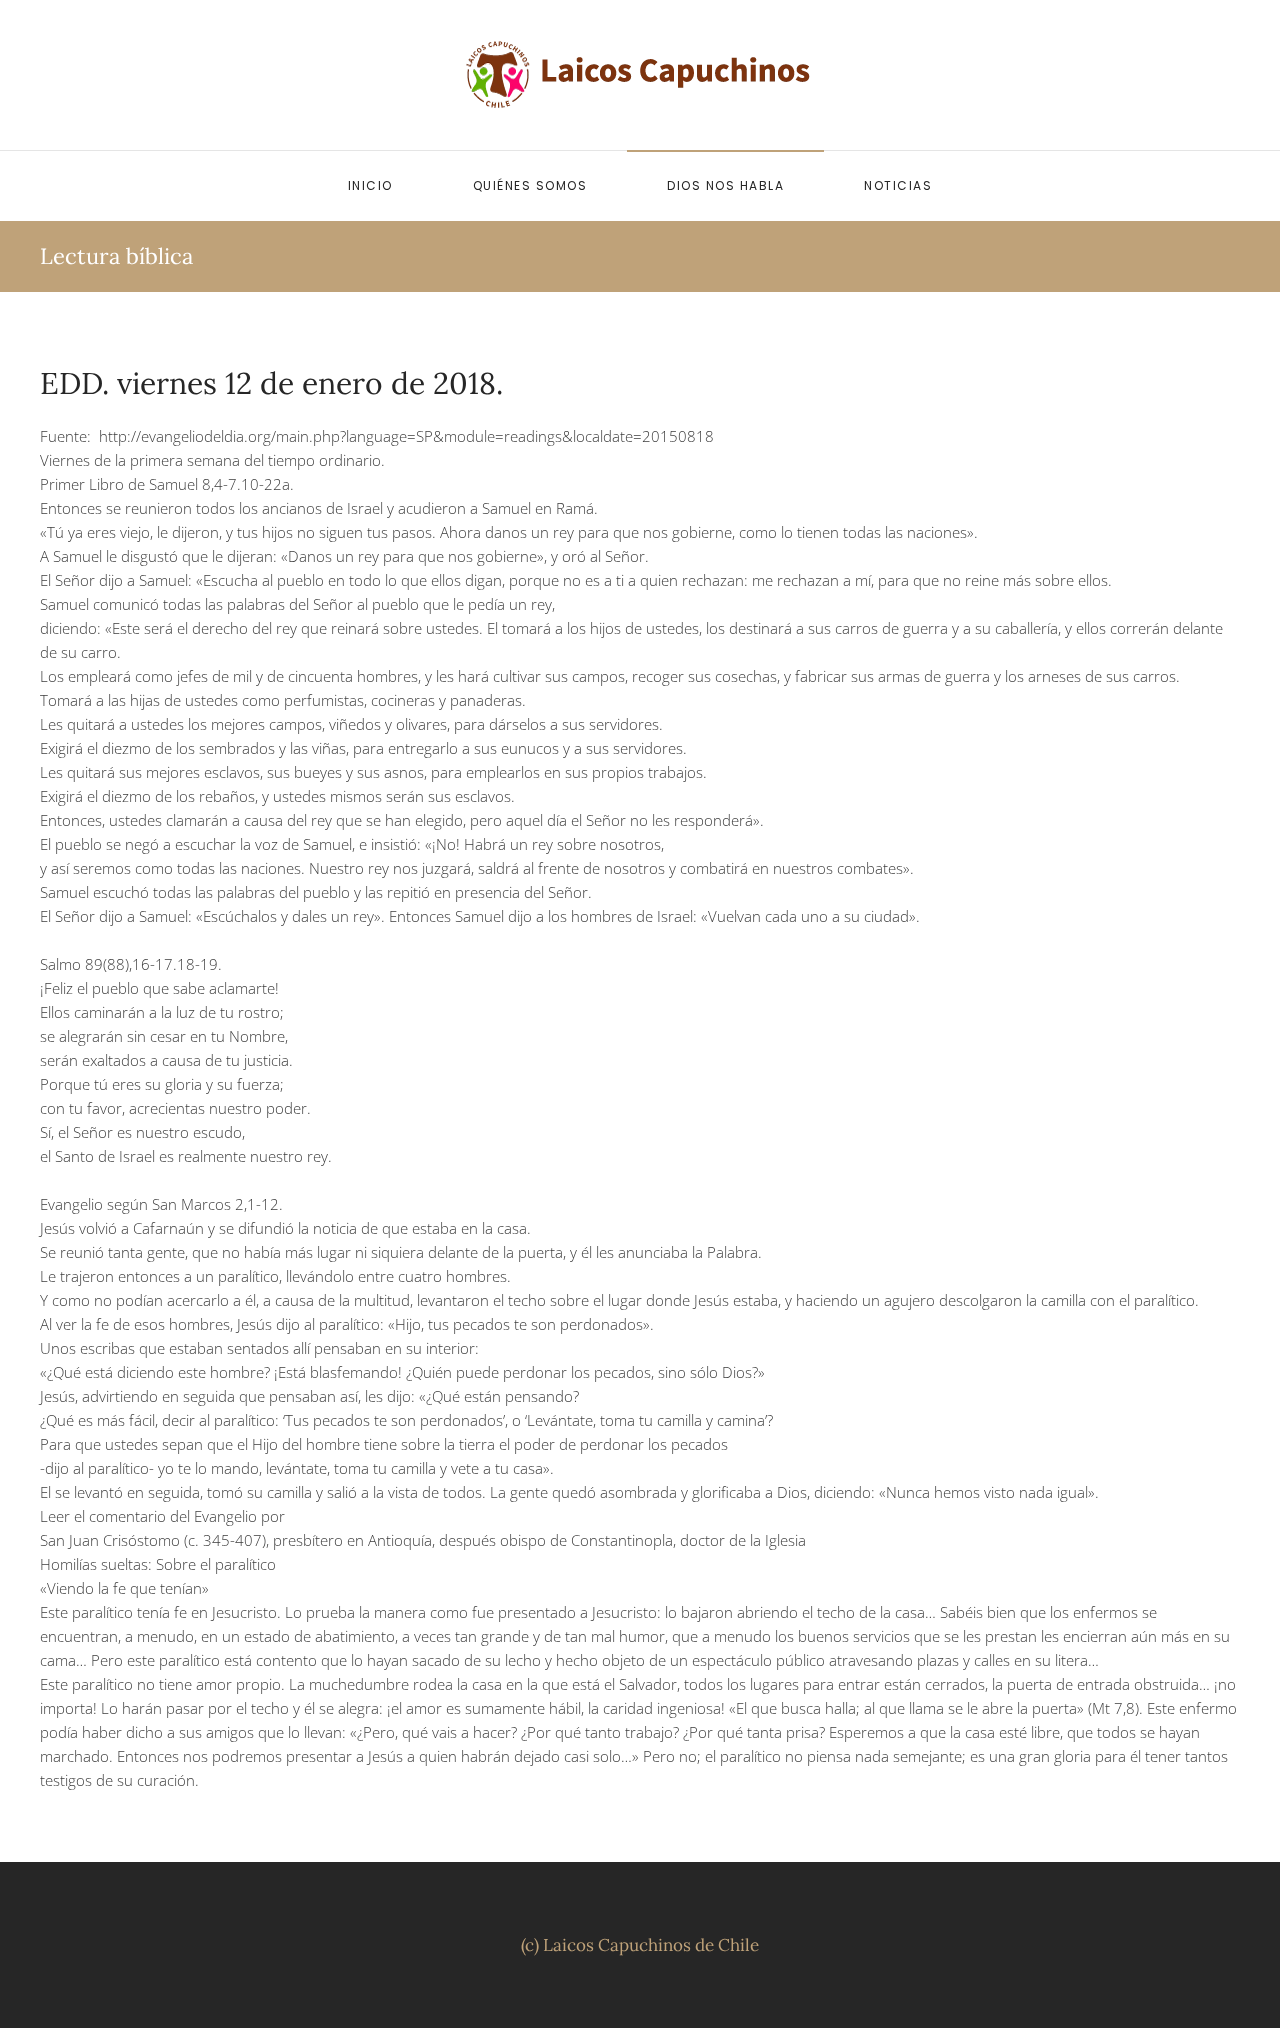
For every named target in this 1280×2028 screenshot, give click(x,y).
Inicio (370, 185)
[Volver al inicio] (640, 75)
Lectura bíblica (116, 256)
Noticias (898, 185)
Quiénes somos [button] (530, 185)
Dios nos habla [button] (725, 185)
